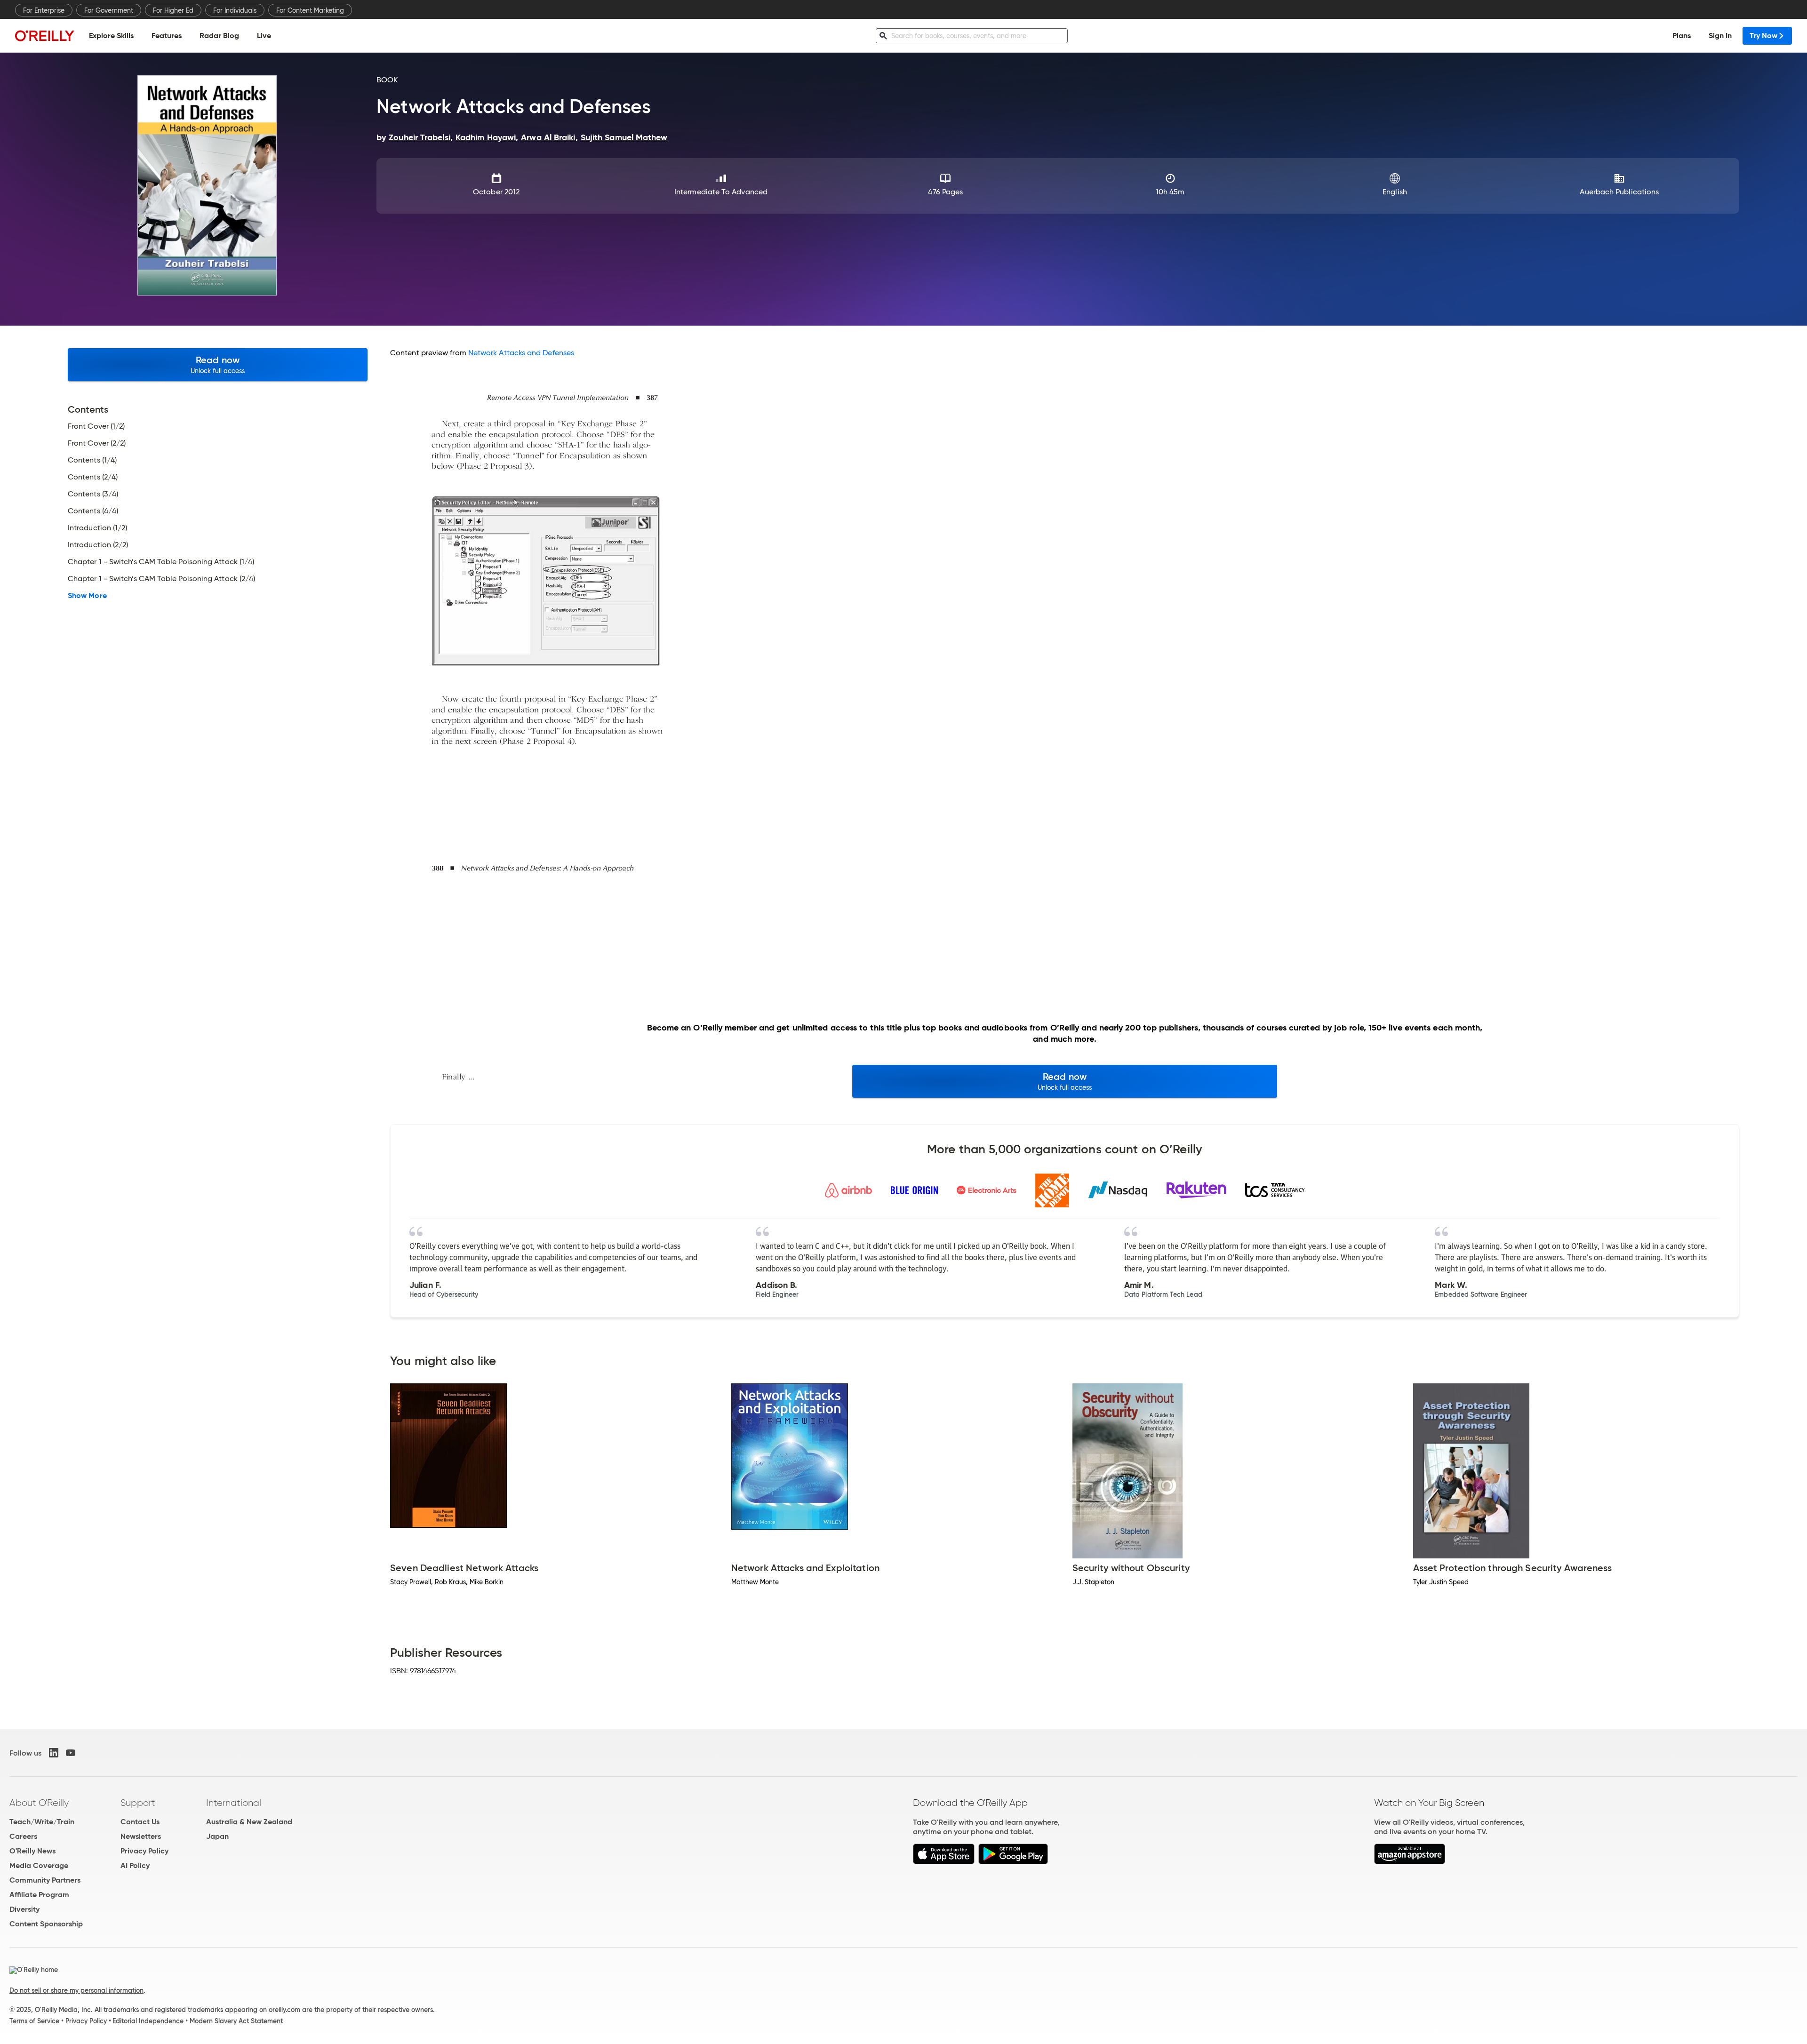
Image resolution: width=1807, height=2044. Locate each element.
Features (167, 36)
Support (138, 1803)
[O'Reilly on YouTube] (71, 1753)
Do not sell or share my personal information (76, 1990)
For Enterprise (44, 10)
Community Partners (45, 1880)
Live (264, 36)
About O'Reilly (39, 1803)
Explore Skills (111, 36)
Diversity (24, 1909)
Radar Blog (219, 36)
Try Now (1763, 36)
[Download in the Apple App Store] (944, 1862)
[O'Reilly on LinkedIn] (54, 1753)
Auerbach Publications (1619, 192)
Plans (1682, 36)
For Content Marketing (310, 10)
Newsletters (141, 1836)
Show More (87, 596)
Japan (217, 1836)
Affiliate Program (39, 1895)
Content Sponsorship (46, 1924)
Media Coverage (39, 1865)
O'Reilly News (32, 1851)
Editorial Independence (148, 2021)
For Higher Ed (173, 10)
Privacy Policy (144, 1851)
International (234, 1803)
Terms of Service (34, 2021)
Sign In (1720, 36)
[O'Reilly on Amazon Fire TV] (1410, 1862)
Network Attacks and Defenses (521, 353)
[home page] (45, 36)
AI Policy (135, 1865)
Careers (23, 1836)
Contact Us (140, 1822)
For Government (109, 10)
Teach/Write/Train (42, 1822)
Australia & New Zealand (249, 1822)
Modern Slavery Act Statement (236, 2021)
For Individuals (235, 10)
